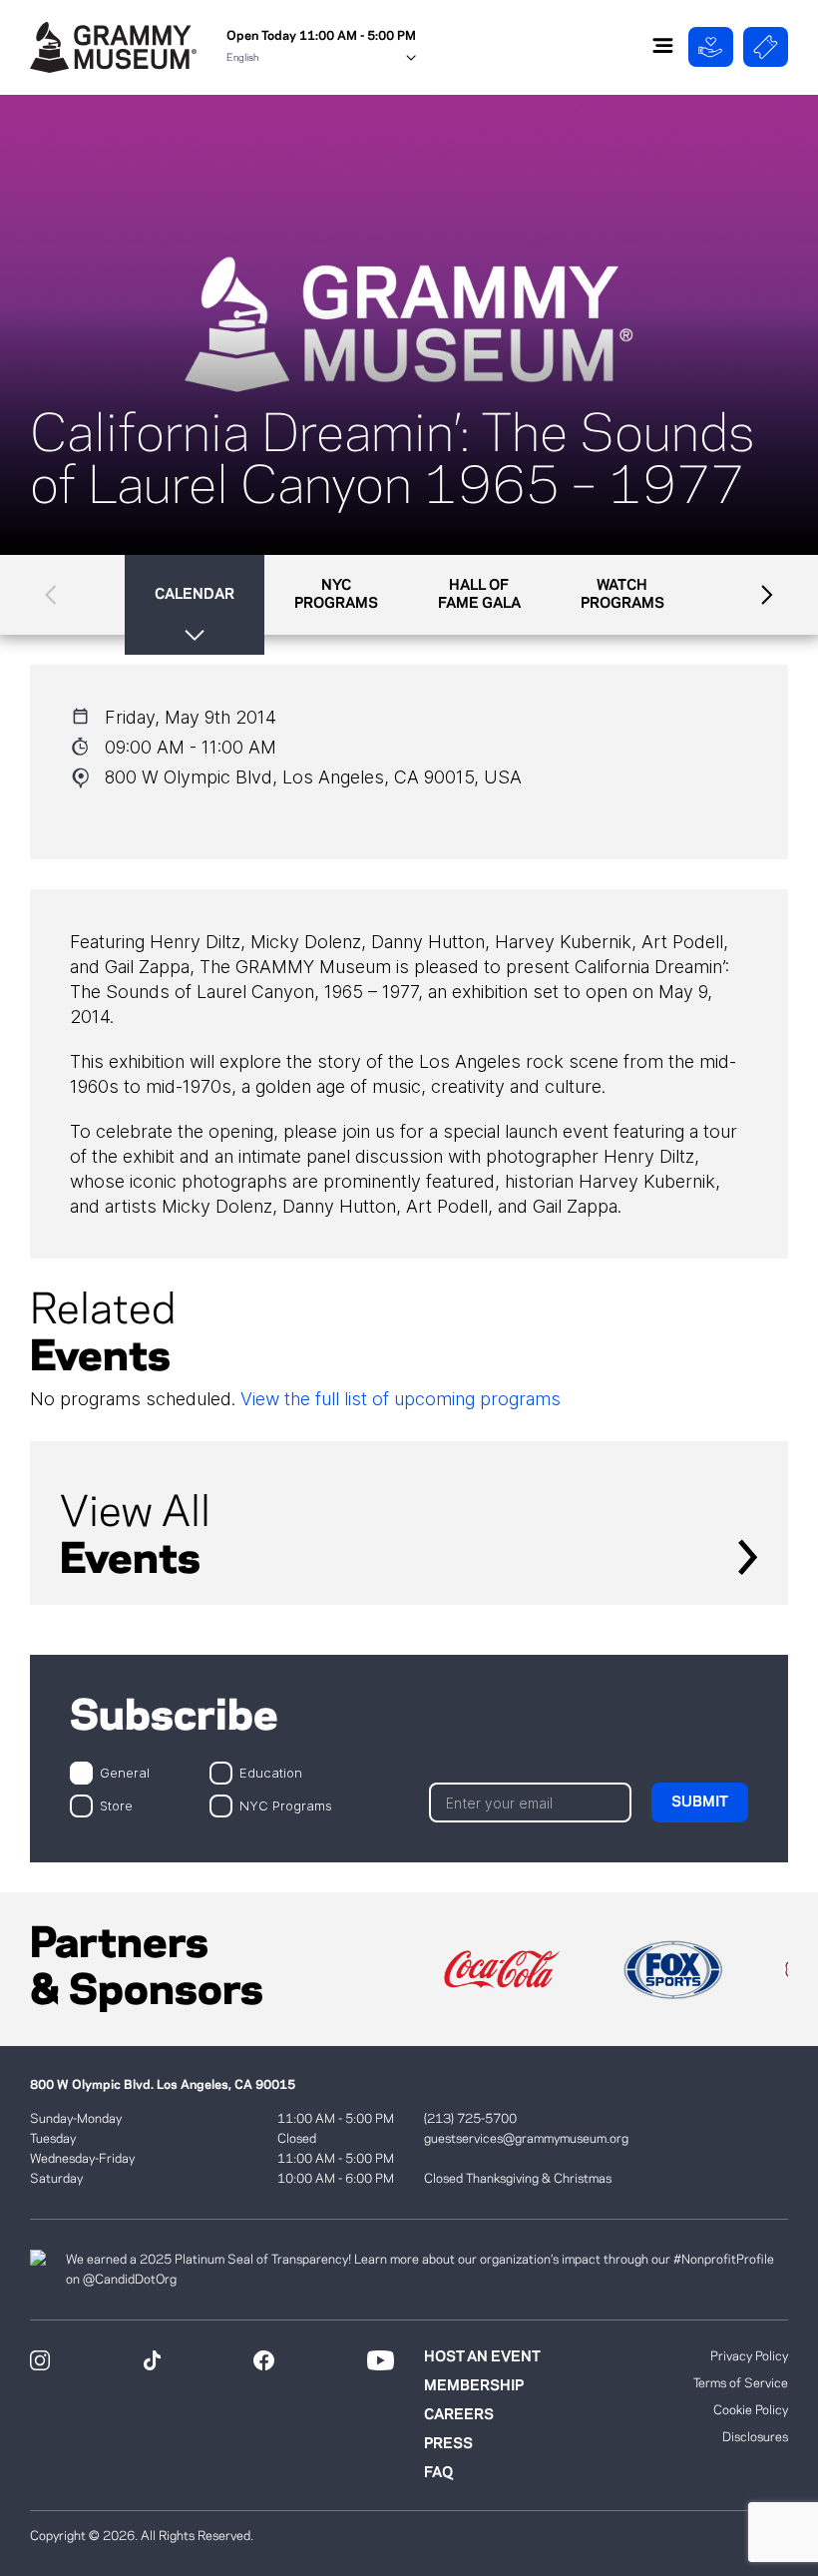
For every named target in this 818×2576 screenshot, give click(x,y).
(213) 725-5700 (470, 2119)
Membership (474, 2386)
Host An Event (482, 2357)
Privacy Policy (749, 2356)
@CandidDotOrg (130, 2280)
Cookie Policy (751, 2410)
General (125, 1772)
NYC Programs (286, 1805)
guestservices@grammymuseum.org (526, 2139)
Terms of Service (741, 2383)
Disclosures (755, 2437)
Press (448, 2444)
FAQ (438, 2473)
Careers (459, 2415)
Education (271, 1772)
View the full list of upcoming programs (401, 1399)
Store (116, 1805)
